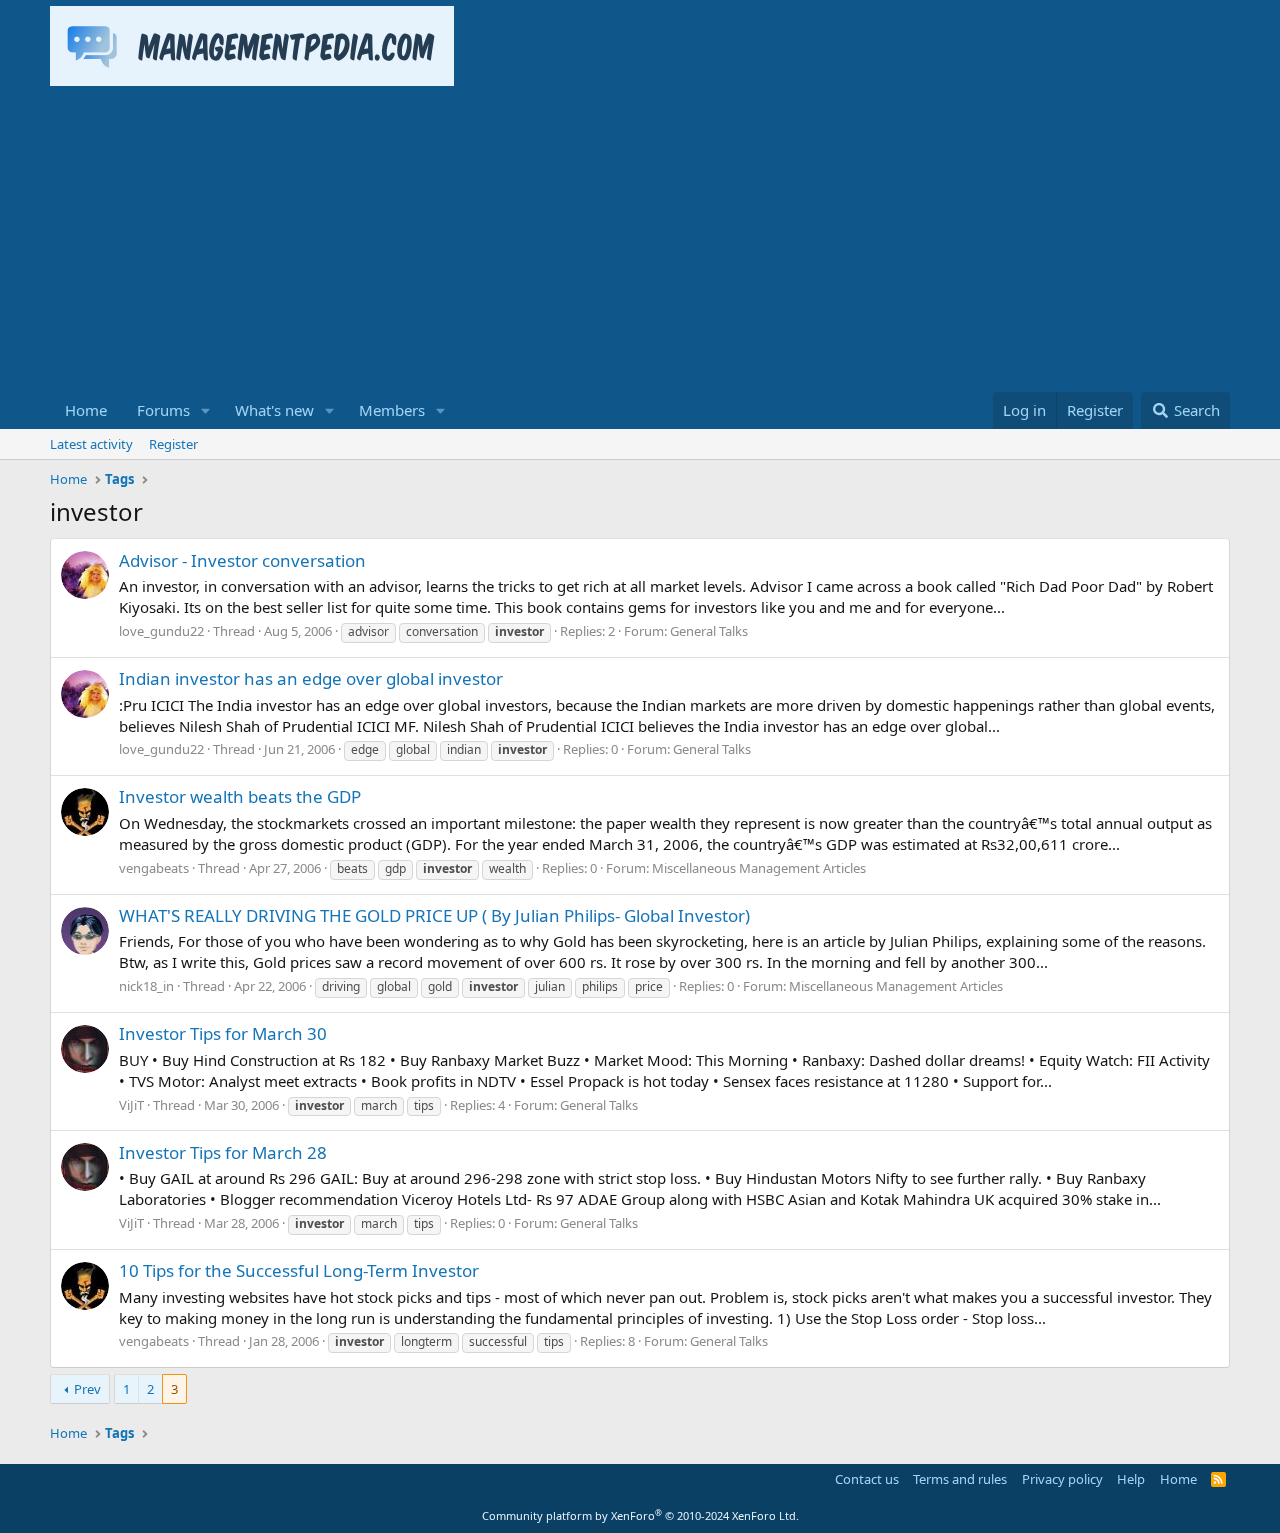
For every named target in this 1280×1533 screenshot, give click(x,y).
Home (86, 410)
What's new (274, 410)
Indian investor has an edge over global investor (311, 678)
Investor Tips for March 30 (223, 1033)
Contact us (867, 1479)
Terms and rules (960, 1479)
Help (1131, 1479)
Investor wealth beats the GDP (240, 796)
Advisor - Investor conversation (242, 560)
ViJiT (131, 1105)
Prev (87, 1389)
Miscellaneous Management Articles (759, 868)
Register (173, 444)
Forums (163, 410)
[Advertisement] (640, 242)
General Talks (709, 631)
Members (392, 410)
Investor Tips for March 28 (223, 1152)
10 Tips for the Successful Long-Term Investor (299, 1270)
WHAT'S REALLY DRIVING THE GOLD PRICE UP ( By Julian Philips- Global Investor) (434, 915)
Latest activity (91, 444)
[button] (206, 410)
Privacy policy (1062, 1479)
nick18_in (146, 986)
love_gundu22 (161, 631)
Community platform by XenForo (640, 1515)
